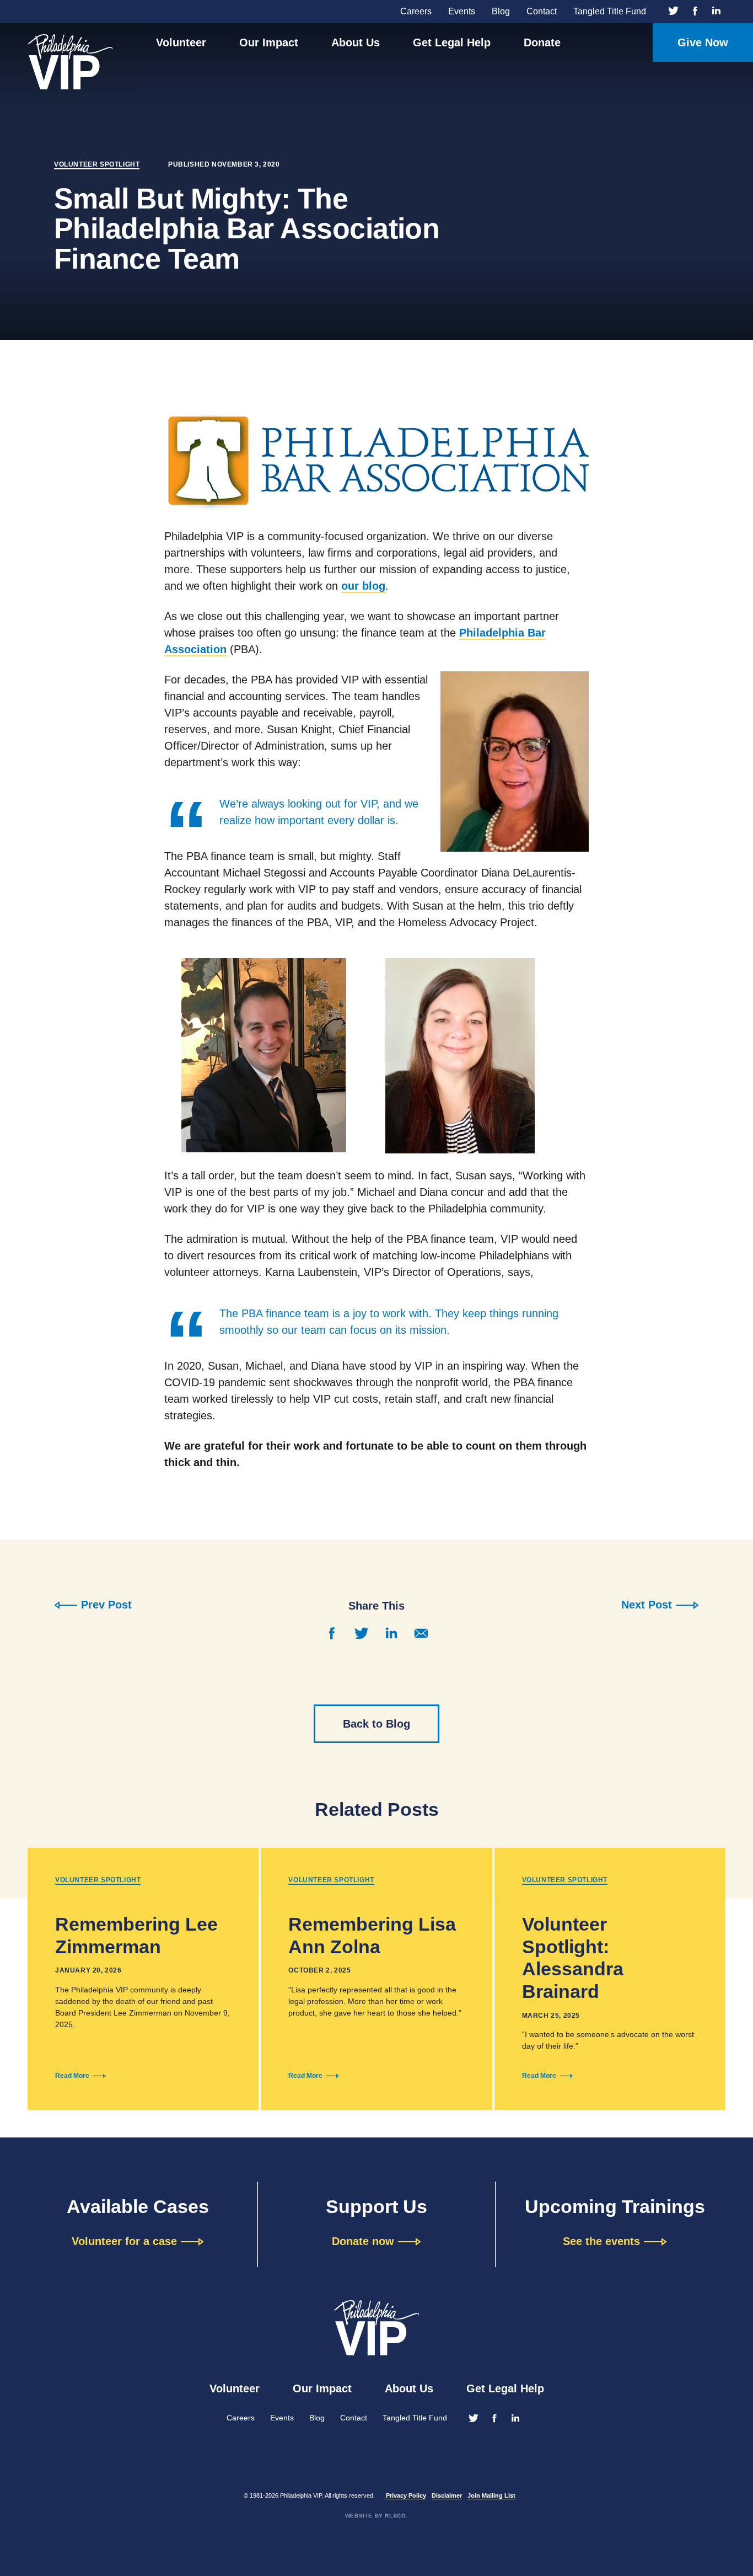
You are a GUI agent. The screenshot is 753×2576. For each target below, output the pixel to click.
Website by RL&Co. (376, 2516)
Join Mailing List (491, 2495)
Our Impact (269, 42)
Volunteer (181, 42)
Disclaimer (447, 2495)
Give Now (703, 42)
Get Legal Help (452, 42)
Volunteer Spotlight (97, 164)
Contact (542, 11)
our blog (363, 586)
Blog (501, 11)
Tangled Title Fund (610, 11)
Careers (416, 11)
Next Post (647, 1605)
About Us (356, 42)
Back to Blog (376, 1724)
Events (462, 11)
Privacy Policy (406, 2495)
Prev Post (106, 1605)
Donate (542, 42)
